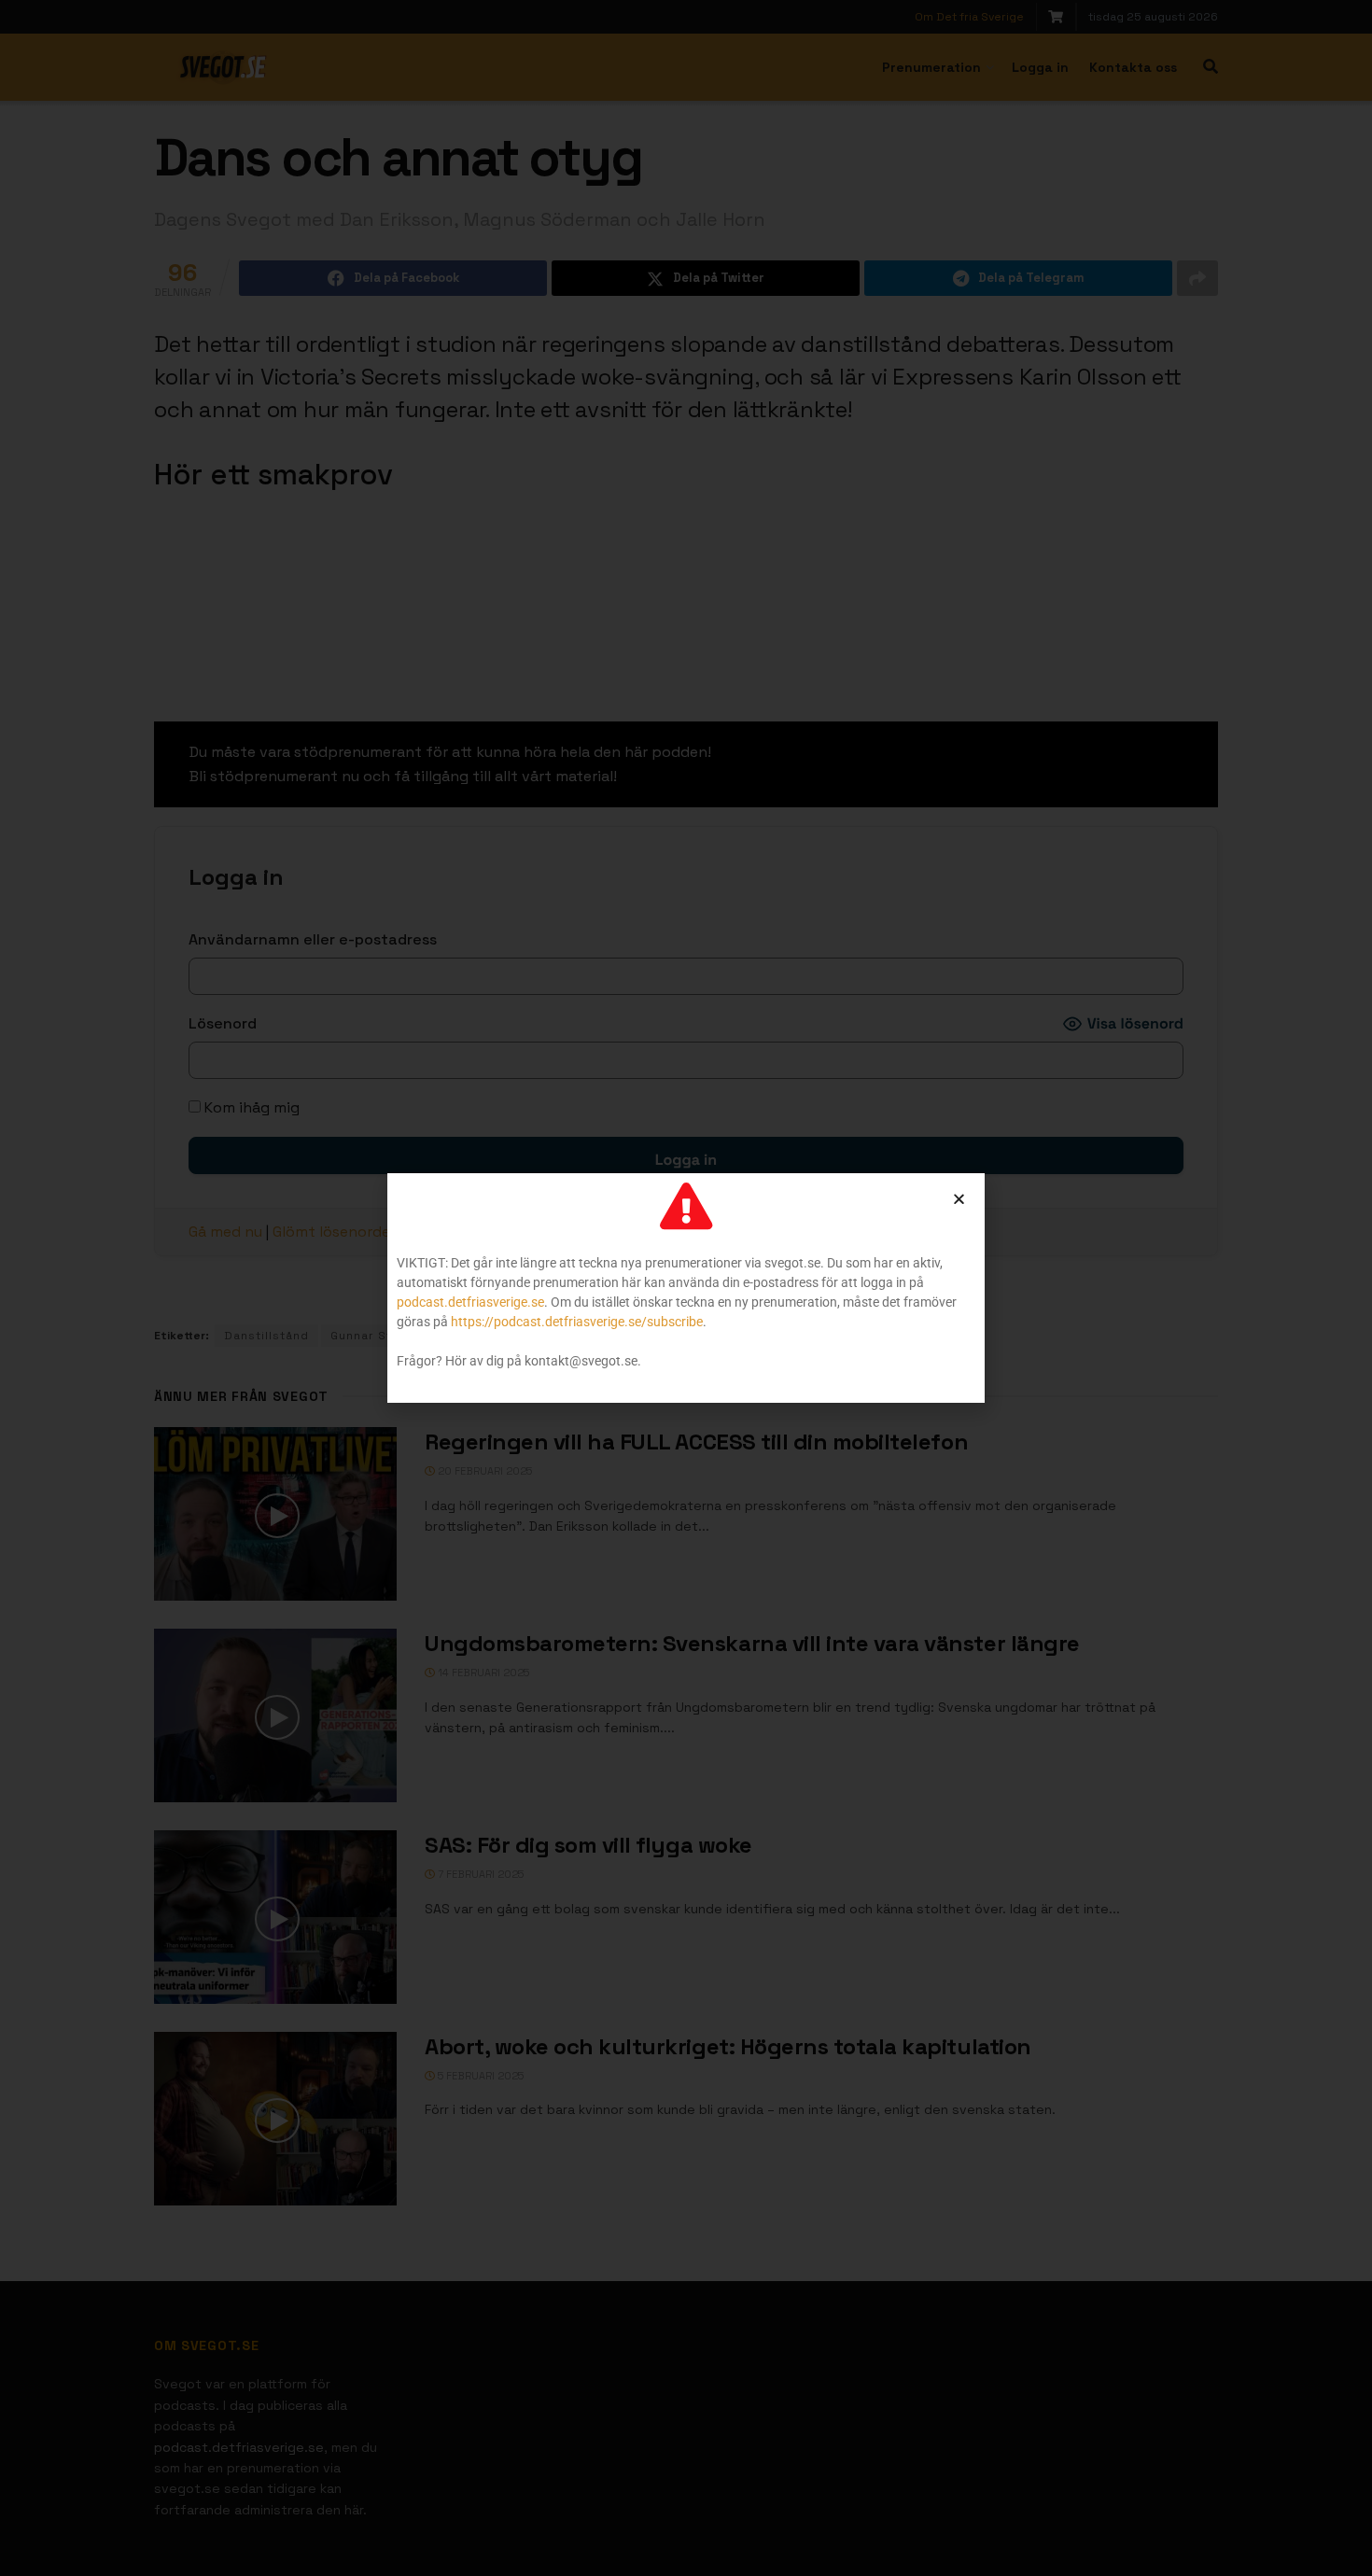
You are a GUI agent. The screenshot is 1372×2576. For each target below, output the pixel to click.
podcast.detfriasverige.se (470, 1302)
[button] (959, 1199)
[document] (686, 1288)
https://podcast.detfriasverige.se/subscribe (577, 1322)
